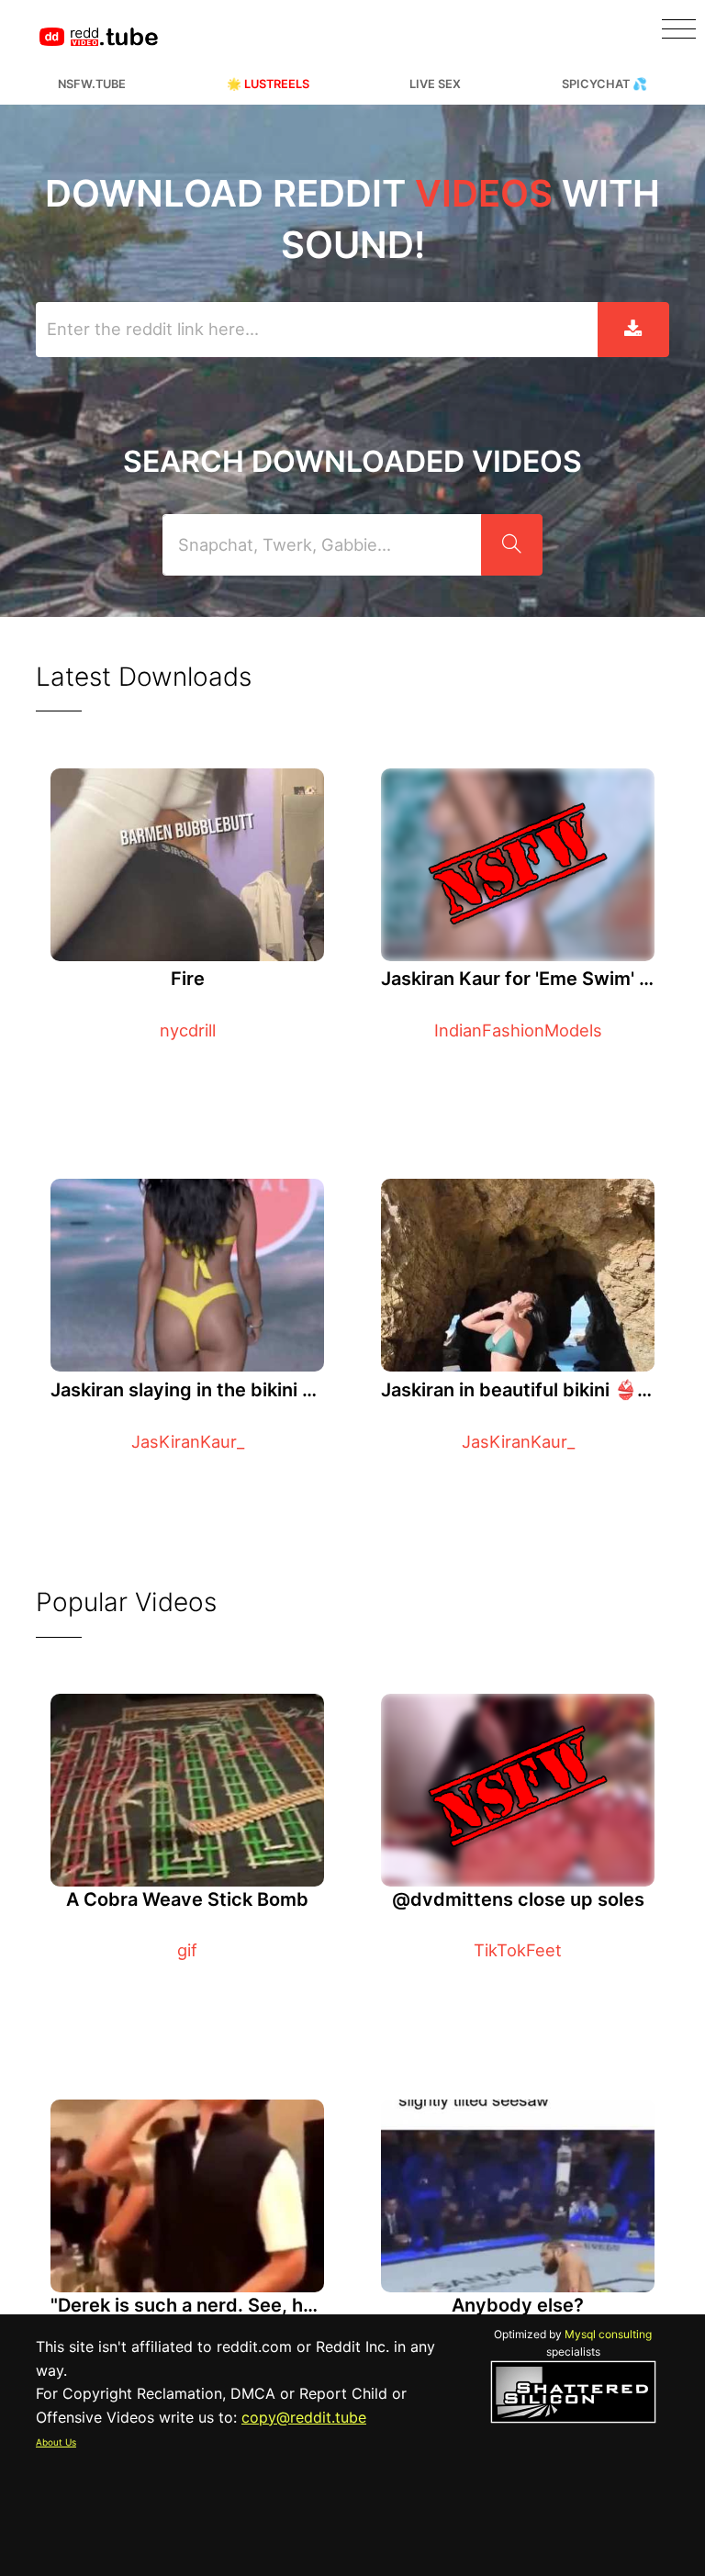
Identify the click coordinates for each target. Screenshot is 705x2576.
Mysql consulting (608, 2334)
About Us (56, 2442)
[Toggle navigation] (679, 29)
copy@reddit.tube (304, 2417)
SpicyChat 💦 (604, 84)
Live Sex (435, 84)
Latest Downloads (144, 677)
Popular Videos (126, 1602)
